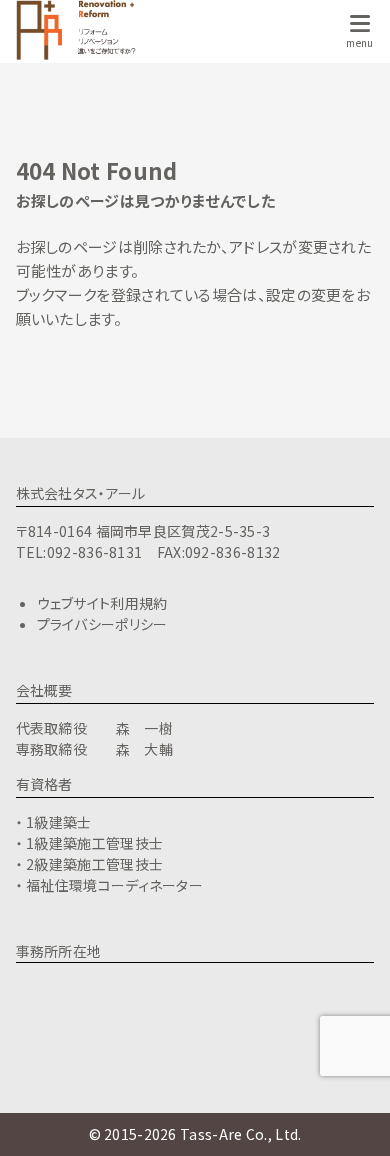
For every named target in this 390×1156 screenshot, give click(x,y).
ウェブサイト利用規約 (102, 603)
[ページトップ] (350, 1116)
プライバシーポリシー (102, 624)
